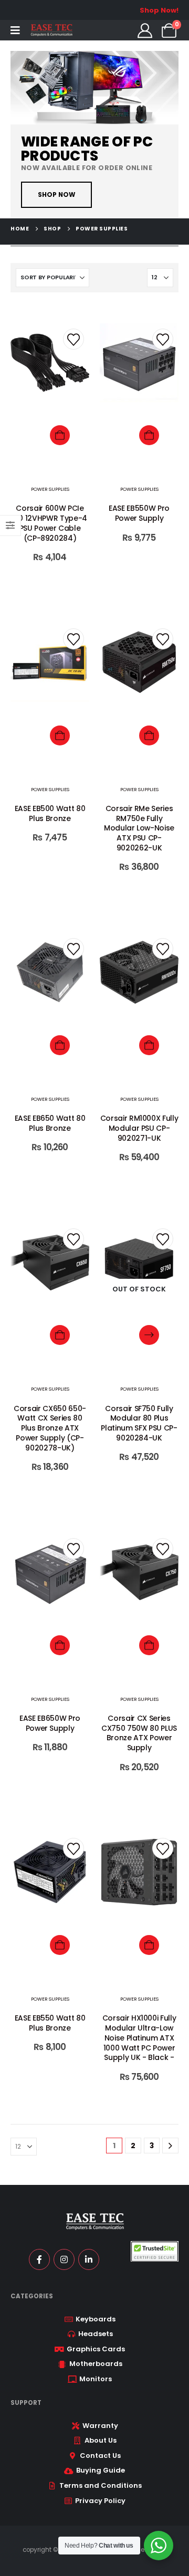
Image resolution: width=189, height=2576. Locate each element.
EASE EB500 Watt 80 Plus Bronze (50, 813)
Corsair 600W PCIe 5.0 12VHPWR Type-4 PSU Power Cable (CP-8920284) (50, 523)
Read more (149, 1335)
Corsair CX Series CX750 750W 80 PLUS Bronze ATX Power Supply (139, 1733)
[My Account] (145, 30)
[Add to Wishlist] (73, 339)
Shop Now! (159, 10)
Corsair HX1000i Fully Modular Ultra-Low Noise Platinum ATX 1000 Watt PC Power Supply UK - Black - (139, 2038)
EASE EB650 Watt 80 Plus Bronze (50, 1123)
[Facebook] (39, 2259)
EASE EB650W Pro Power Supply (50, 1723)
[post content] (50, 389)
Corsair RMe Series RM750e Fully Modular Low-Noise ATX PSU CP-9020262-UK (139, 828)
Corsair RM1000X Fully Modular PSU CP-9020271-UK (139, 1128)
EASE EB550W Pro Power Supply (139, 513)
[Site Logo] (51, 30)
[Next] (170, 2146)
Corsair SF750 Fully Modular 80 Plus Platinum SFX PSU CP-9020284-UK (139, 1423)
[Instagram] (64, 2259)
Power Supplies (50, 489)
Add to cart (60, 435)
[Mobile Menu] (15, 30)
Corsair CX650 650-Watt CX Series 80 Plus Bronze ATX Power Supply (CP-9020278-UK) (50, 1428)
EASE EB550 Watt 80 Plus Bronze (50, 2023)
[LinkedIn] (89, 2259)
